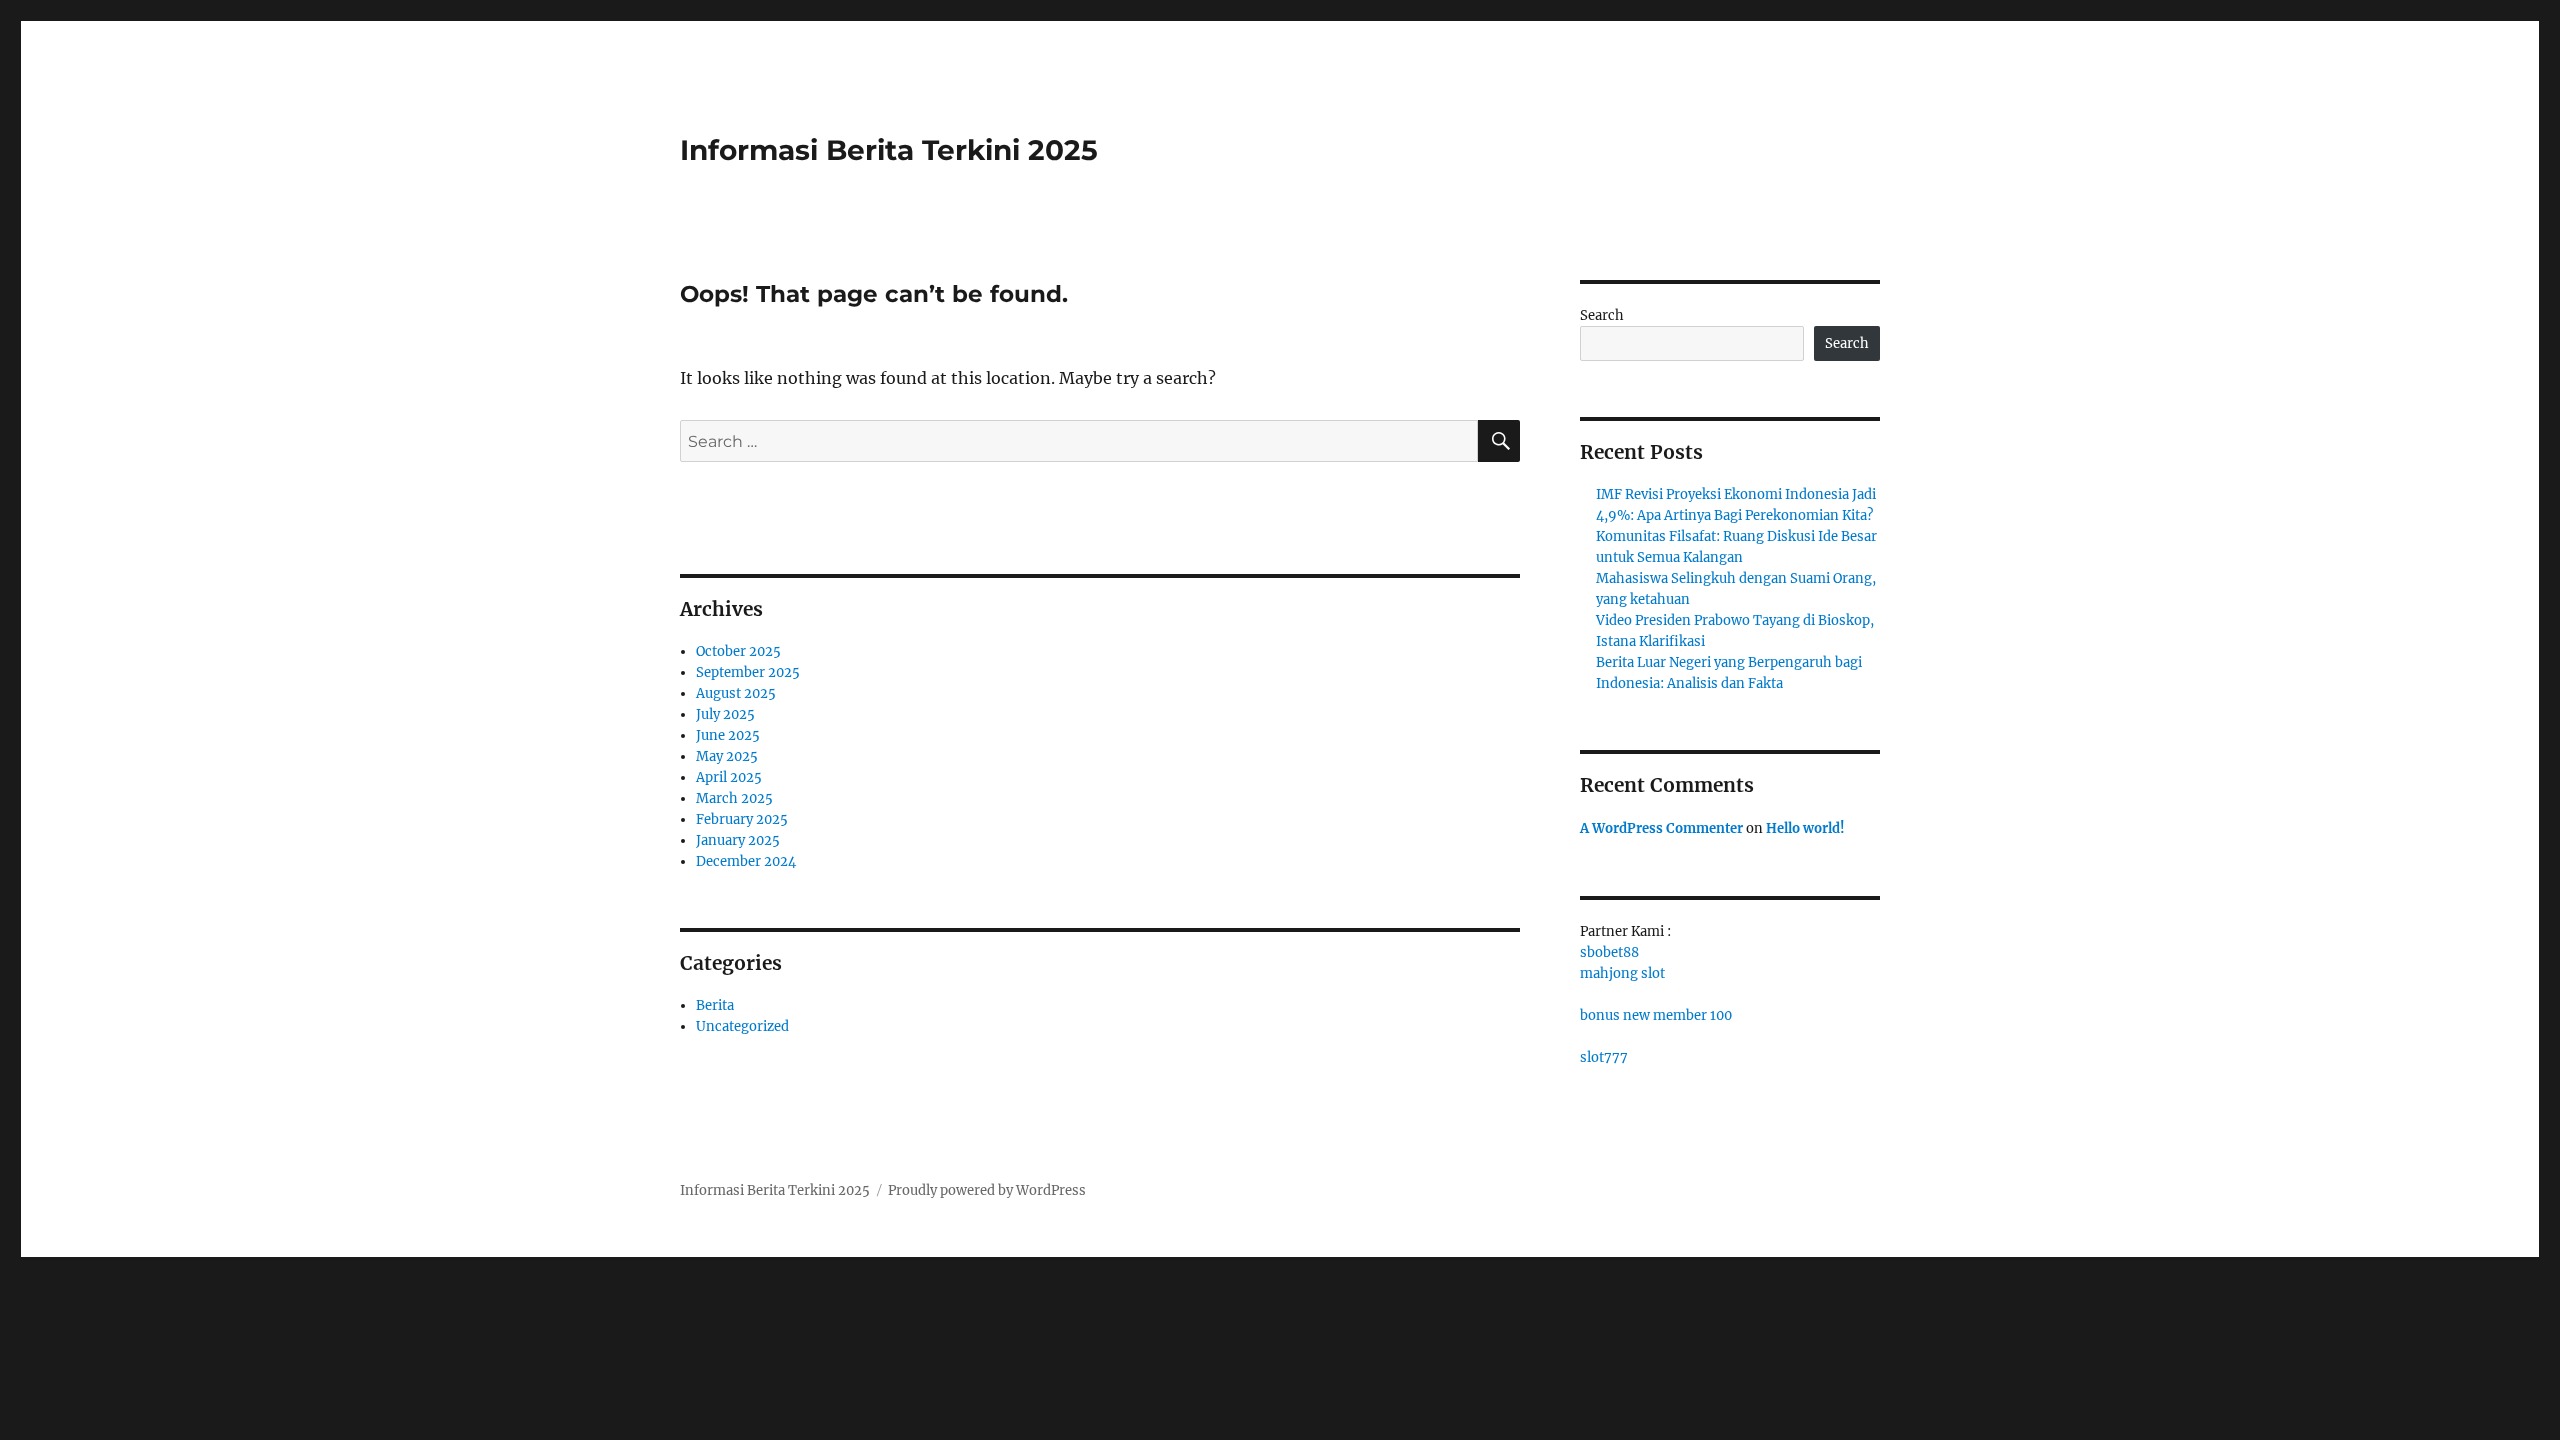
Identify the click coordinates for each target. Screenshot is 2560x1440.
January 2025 (738, 840)
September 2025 (748, 672)
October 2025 (738, 651)
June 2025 (728, 735)
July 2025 (725, 714)
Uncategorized (742, 1026)
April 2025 (729, 777)
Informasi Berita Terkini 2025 (889, 150)
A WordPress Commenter (1661, 828)
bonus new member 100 (1656, 1015)
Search (1602, 315)
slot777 (1604, 1057)
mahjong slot (1622, 973)
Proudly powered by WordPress (987, 1190)
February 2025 (742, 819)
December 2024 (746, 861)
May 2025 (727, 756)
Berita (715, 1005)
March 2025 (734, 798)
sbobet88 (1609, 952)
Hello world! (1805, 828)
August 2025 (736, 693)
